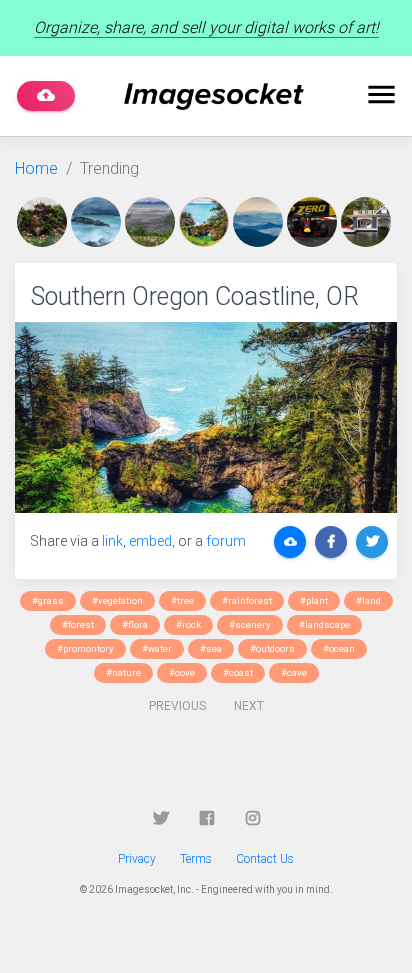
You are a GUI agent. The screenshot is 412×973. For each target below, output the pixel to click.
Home (36, 168)
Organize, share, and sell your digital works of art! (206, 27)
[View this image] (44, 222)
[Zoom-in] (206, 417)
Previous (177, 706)
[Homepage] (214, 96)
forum (226, 541)
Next (249, 706)
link (112, 541)
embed (150, 541)
